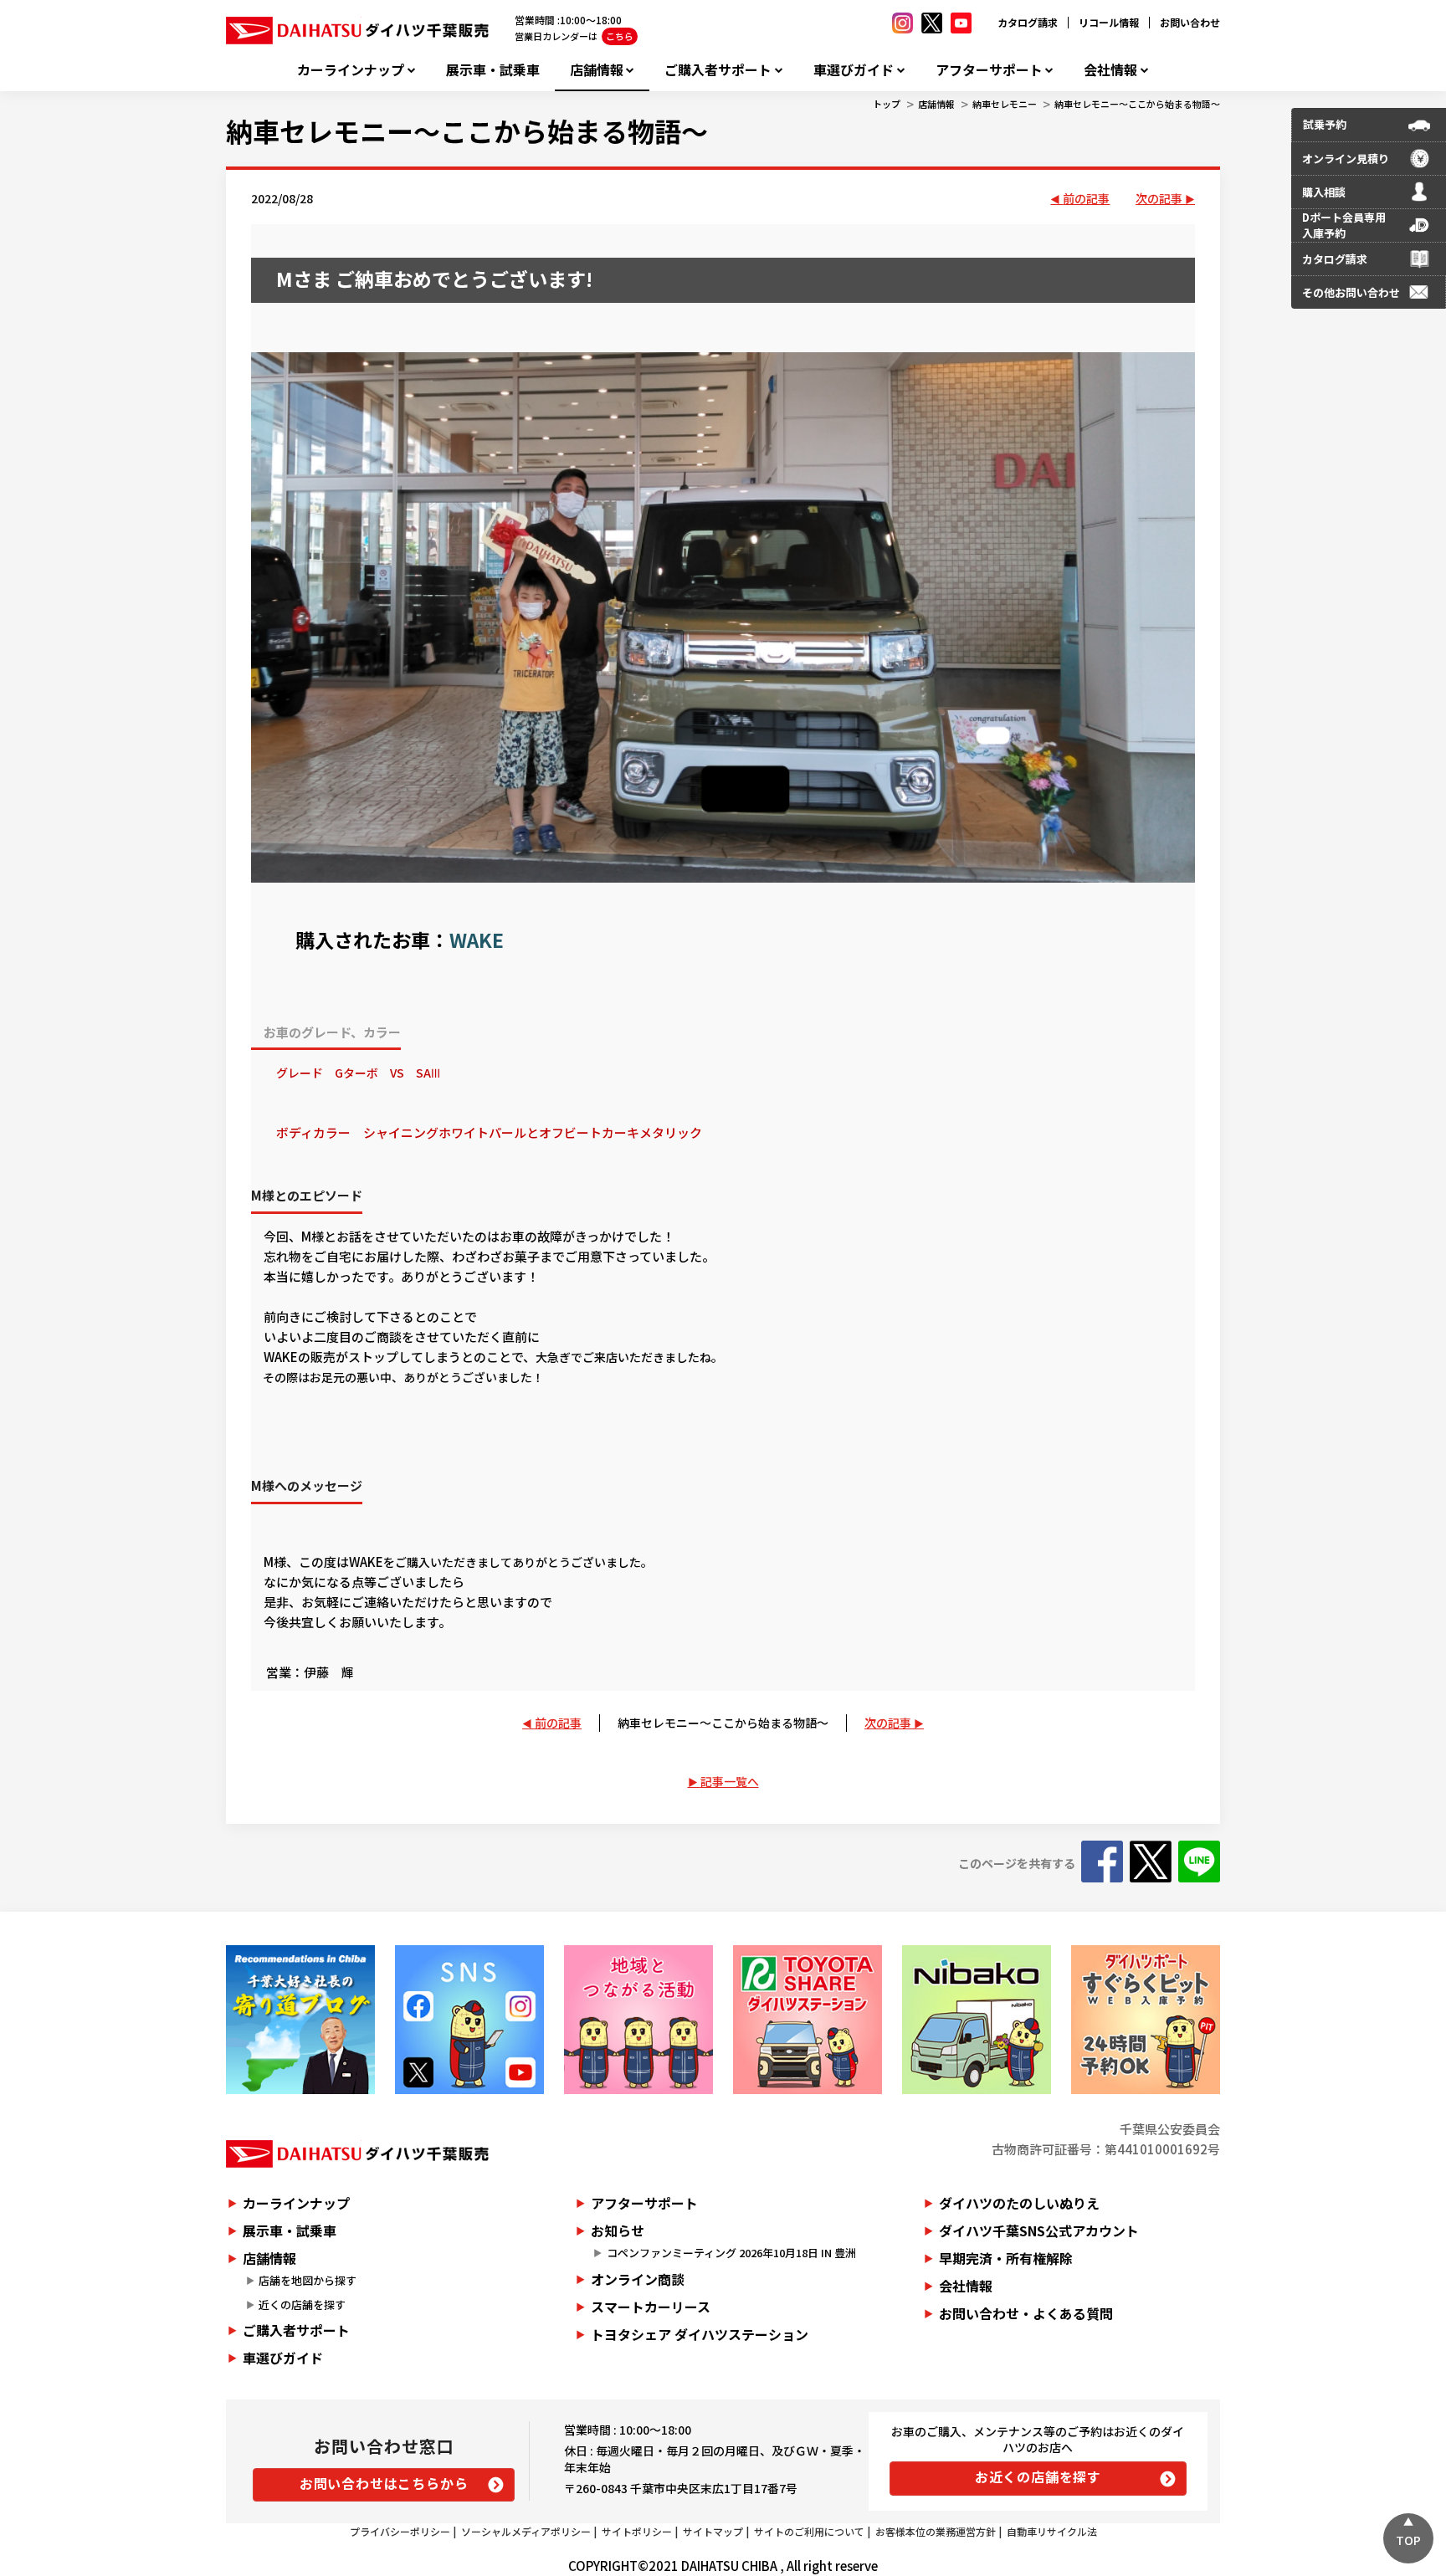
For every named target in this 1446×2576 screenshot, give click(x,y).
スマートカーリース (651, 2307)
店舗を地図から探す (308, 2280)
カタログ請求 (1028, 22)
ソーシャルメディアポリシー (526, 2531)
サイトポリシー (637, 2531)
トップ (887, 104)
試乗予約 (1325, 124)
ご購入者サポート (718, 70)
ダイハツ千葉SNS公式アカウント (1039, 2230)
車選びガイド (854, 70)
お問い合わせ (1190, 22)
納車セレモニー (1005, 104)
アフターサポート (989, 70)
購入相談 (1324, 192)
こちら (620, 36)
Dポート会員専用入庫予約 (1344, 225)
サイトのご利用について (809, 2531)
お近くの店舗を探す (1038, 2476)
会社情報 (1110, 70)
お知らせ (618, 2230)
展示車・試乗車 (493, 70)
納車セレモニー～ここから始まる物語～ (1137, 104)
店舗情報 (597, 70)
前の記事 (1086, 198)
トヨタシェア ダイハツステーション (700, 2334)
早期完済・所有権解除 (1006, 2258)
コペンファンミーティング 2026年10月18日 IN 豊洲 (731, 2253)
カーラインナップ (351, 70)
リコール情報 (1109, 22)
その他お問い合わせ (1351, 292)
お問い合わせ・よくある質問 (1026, 2313)
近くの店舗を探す (302, 2305)
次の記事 (1159, 198)
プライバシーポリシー (400, 2531)
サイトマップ (713, 2531)
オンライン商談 (638, 2279)
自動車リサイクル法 (1052, 2531)
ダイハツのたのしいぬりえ (1019, 2203)
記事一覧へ (730, 1781)
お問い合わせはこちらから (384, 2483)
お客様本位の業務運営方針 (936, 2531)
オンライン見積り (1346, 159)
